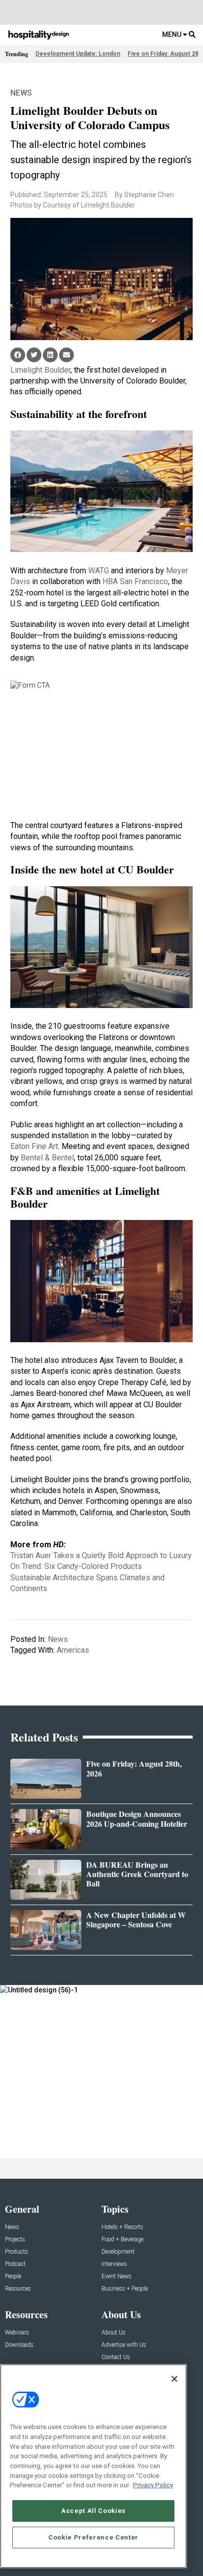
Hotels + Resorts (122, 2227)
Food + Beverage (122, 2240)
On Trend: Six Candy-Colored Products (76, 1566)
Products (17, 2252)
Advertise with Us (124, 2345)
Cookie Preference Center (93, 2537)
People (13, 2277)
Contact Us (116, 2357)
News (21, 93)
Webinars (17, 2333)
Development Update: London (78, 54)
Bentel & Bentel (47, 1158)
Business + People (125, 2289)
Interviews (114, 2264)
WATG (99, 571)
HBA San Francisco (135, 581)
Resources (18, 2289)
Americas (73, 1650)
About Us (114, 2333)
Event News (117, 2277)
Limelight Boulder (40, 370)
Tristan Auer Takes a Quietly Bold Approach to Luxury (101, 1555)
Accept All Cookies (93, 2511)
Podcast (15, 2264)
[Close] (174, 2379)
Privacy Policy (153, 2485)
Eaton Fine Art (34, 1146)
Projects (15, 2240)
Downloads (19, 2345)
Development (118, 2252)
